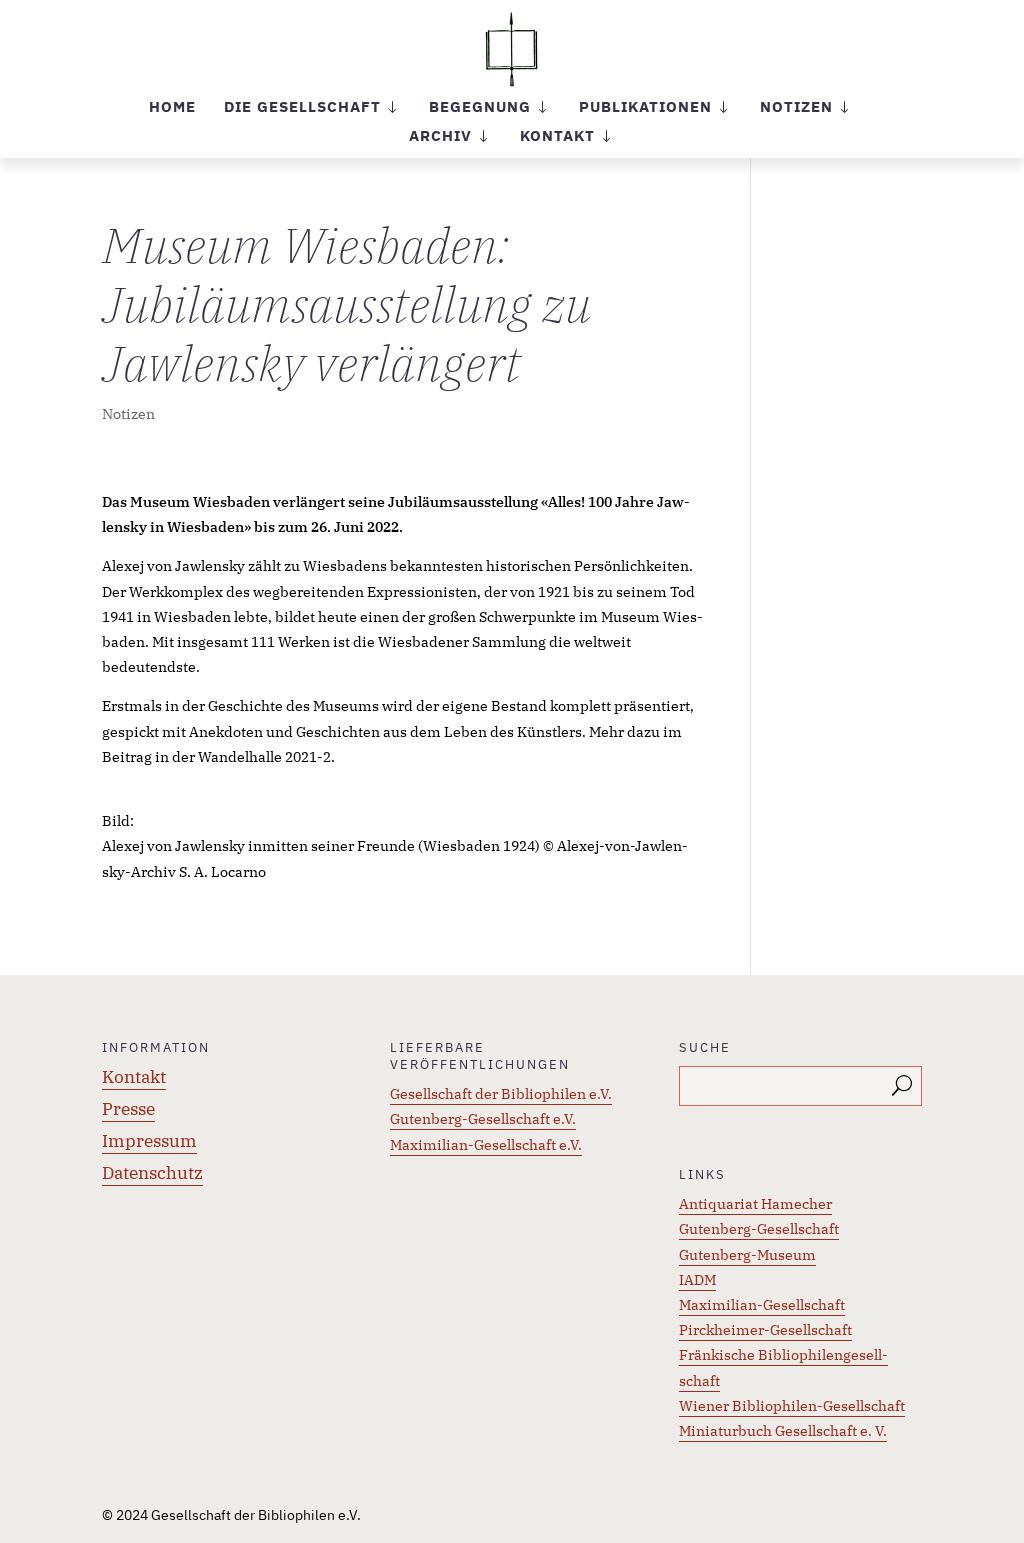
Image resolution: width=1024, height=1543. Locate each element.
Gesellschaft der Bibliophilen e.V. (501, 1094)
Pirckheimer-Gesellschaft (765, 1330)
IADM (697, 1280)
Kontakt (134, 1077)
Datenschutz (152, 1173)
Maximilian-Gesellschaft (762, 1305)
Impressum (149, 1141)
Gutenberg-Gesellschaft (759, 1229)
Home (172, 108)
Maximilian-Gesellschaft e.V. (486, 1145)
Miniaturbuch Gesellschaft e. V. (783, 1431)
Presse (128, 1109)
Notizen (128, 414)
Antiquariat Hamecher (755, 1204)
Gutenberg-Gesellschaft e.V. (483, 1119)
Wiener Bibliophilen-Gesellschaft (792, 1406)
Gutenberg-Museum (747, 1255)
